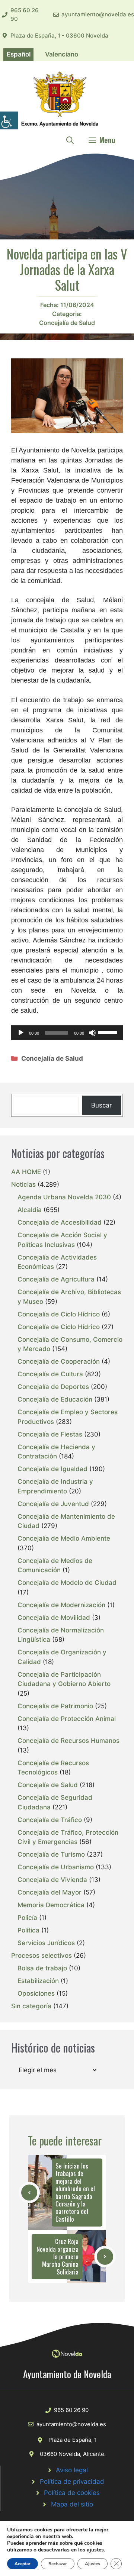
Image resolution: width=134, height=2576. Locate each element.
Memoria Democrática (51, 1905)
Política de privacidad (72, 2482)
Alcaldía (30, 1210)
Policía (27, 1918)
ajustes (95, 2550)
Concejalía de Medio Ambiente (64, 1538)
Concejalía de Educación (55, 1399)
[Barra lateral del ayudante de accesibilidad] (9, 120)
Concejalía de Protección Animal (67, 1719)
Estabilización (38, 1981)
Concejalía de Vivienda (52, 1880)
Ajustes (92, 2564)
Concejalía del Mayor (50, 1892)
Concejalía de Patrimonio (55, 1706)
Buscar (101, 1105)
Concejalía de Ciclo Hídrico (59, 1314)
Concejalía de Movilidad (54, 1618)
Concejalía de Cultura (50, 1374)
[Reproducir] (21, 1033)
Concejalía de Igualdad (52, 1469)
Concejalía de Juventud (53, 1504)
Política (28, 1930)
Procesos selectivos (42, 1956)
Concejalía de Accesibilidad (60, 1222)
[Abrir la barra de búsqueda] (70, 140)
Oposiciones (36, 1993)
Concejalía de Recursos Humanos (68, 1741)
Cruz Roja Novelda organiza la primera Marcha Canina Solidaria (58, 2256)
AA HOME (26, 1172)
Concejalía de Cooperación (59, 1361)
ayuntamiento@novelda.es (98, 14)
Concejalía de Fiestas (50, 1434)
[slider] (109, 1032)
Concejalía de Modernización (61, 1605)
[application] (67, 1033)
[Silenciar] (92, 1033)
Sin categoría (31, 2006)
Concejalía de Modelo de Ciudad (67, 1583)
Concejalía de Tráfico (50, 1820)
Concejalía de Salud (67, 323)
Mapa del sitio (72, 2504)
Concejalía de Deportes (53, 1387)
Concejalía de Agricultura (56, 1279)
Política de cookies (72, 2493)
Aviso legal (72, 2470)
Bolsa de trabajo (42, 1968)
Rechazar (58, 2564)
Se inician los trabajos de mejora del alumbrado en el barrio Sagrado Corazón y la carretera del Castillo (75, 2192)
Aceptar (23, 2564)
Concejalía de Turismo (51, 1854)
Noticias (23, 1184)
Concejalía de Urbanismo (56, 1867)
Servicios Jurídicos (46, 1943)
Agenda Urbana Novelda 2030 (64, 1197)
